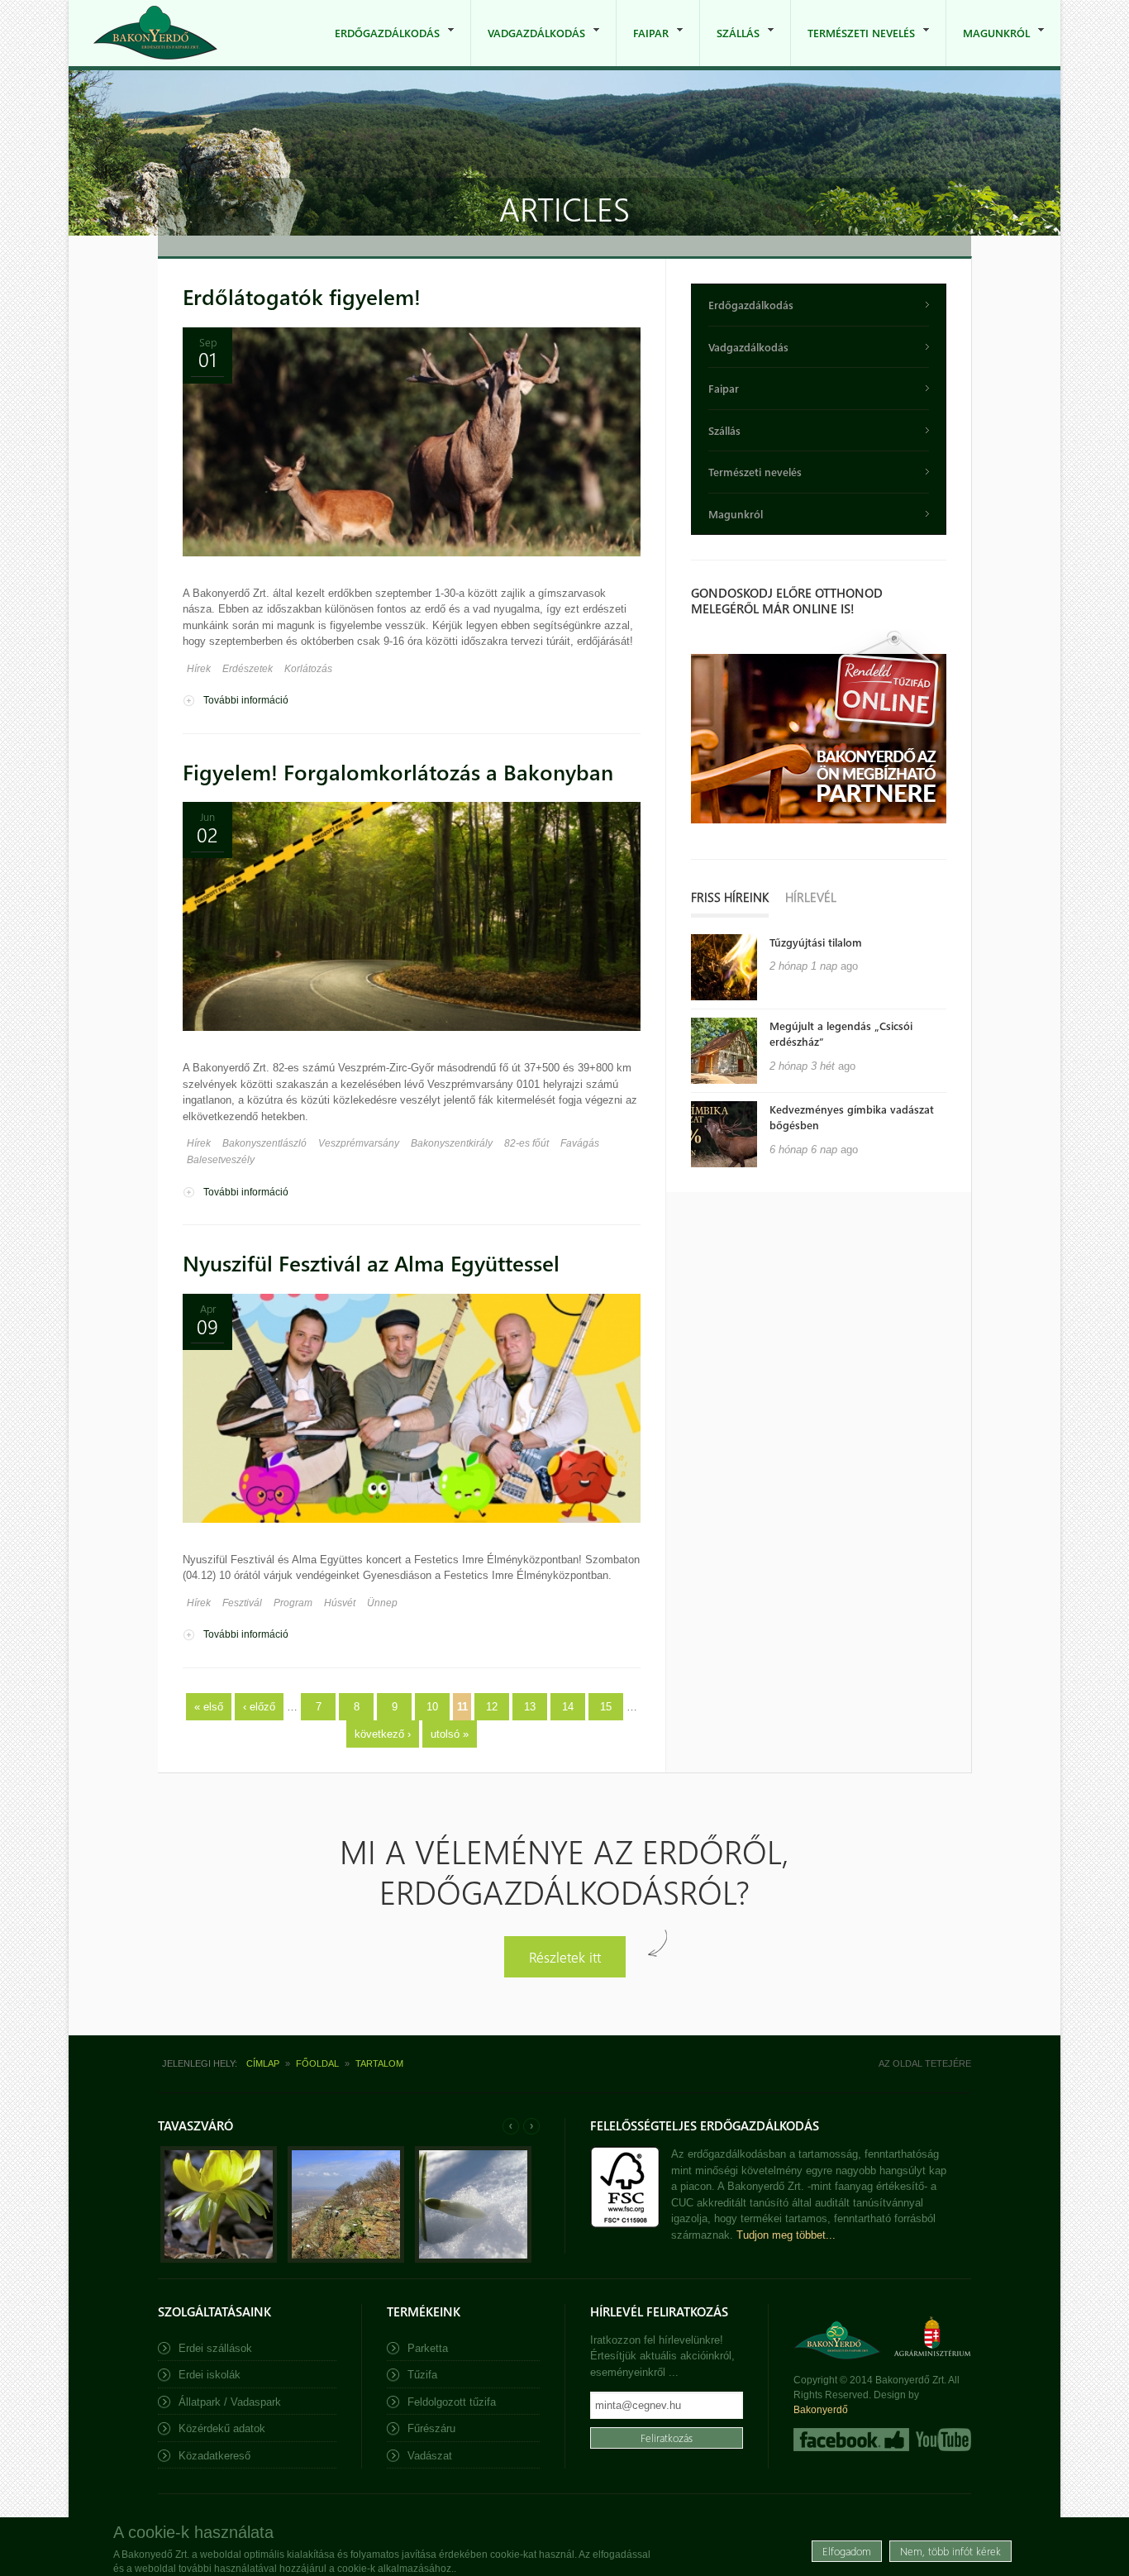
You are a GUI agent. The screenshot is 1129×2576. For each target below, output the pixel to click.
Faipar (643, 46)
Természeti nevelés (853, 46)
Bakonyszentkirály (452, 1143)
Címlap (263, 2063)
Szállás (730, 46)
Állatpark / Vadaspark (230, 2402)
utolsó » (450, 1734)
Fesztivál (242, 1603)
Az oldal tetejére (925, 2063)
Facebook (851, 2440)
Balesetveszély (221, 1160)
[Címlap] (155, 33)
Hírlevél (811, 897)
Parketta (428, 2348)
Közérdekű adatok (222, 2428)
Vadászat (430, 2456)
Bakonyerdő (821, 2410)
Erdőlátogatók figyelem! (302, 296)
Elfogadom (847, 2551)
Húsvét (340, 1603)
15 (606, 1707)
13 (530, 1707)
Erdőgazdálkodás (379, 46)
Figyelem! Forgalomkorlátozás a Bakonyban (398, 772)
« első (209, 1707)
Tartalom (379, 2063)
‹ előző (259, 1707)
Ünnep (382, 1603)
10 (432, 1707)
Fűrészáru (431, 2428)
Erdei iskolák (210, 2375)
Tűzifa (422, 2375)
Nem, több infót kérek (950, 2551)
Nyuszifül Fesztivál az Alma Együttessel (371, 1263)
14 (568, 1707)
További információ (246, 700)
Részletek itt (565, 1956)
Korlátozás (308, 669)
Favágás (580, 1143)
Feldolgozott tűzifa (452, 2402)
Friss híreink (730, 897)
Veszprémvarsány (359, 1143)
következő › (383, 1734)
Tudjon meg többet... (786, 2235)
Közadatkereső (214, 2456)
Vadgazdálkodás (528, 46)
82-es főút (526, 1143)
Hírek (199, 669)
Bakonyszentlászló (264, 1143)
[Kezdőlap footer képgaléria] (219, 2259)
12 (492, 1707)
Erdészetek (248, 669)
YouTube (942, 2440)
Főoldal (317, 2063)
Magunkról (988, 46)
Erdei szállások (215, 2348)
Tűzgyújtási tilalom (816, 942)
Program (293, 1603)
